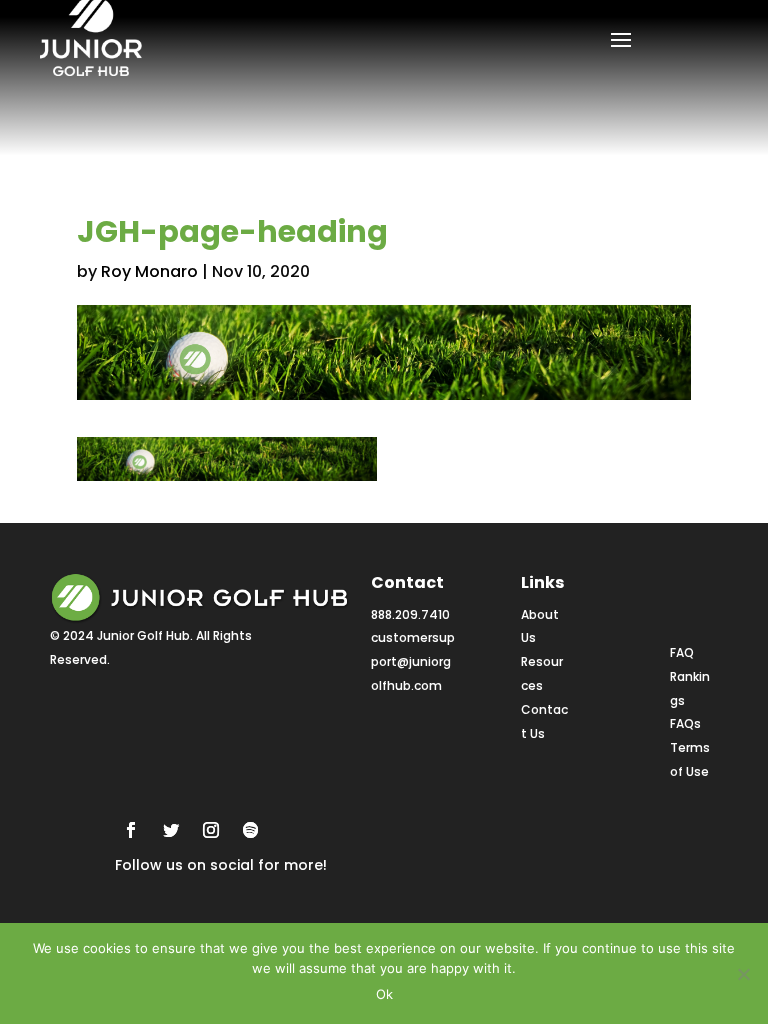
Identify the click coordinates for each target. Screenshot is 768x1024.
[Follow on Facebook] (131, 830)
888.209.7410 (410, 614)
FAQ (682, 652)
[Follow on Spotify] (251, 830)
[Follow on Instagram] (211, 830)
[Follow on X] (171, 830)
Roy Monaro (149, 271)
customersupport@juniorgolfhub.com (413, 661)
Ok (384, 994)
